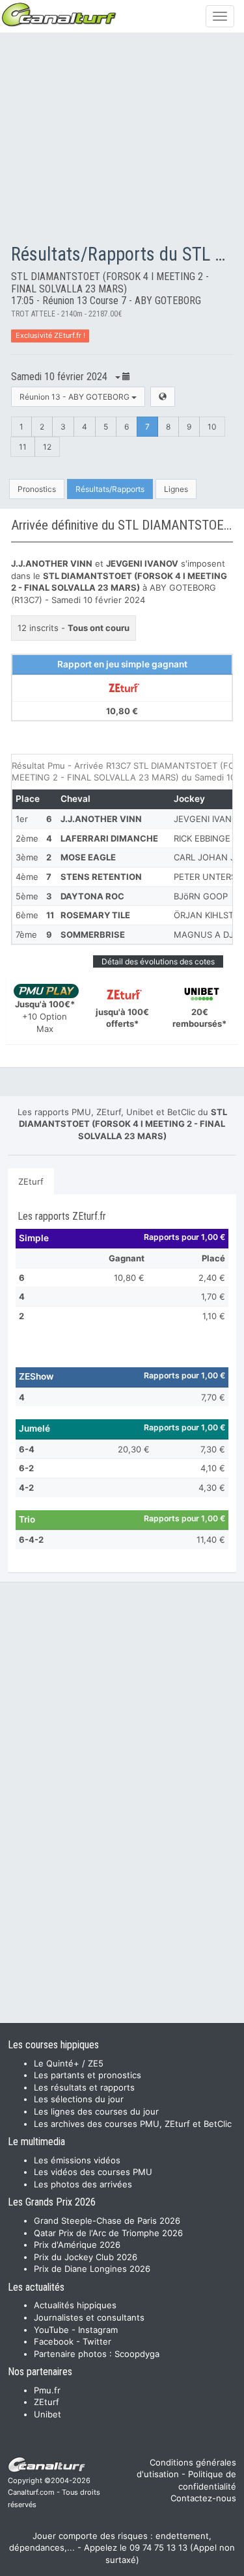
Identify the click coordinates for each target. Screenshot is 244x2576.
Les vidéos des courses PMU (93, 2172)
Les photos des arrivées (83, 2184)
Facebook (54, 2341)
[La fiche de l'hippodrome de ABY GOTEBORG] (163, 397)
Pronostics (37, 489)
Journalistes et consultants (89, 2317)
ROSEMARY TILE (95, 915)
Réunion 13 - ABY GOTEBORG (75, 397)
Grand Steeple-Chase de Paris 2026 (107, 2221)
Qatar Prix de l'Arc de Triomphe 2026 (108, 2233)
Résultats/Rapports (110, 489)
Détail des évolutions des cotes (158, 961)
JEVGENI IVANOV (209, 819)
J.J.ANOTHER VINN (101, 819)
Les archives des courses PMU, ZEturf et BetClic (133, 2124)
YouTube (51, 2330)
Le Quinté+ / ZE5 (69, 2063)
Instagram (98, 2330)
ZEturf (31, 1181)
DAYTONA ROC (92, 896)
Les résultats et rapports (84, 2087)
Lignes (176, 489)
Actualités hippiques (75, 2305)
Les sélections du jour (79, 2099)
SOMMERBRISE (93, 934)
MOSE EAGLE (88, 857)
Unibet (47, 2414)
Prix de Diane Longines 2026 (92, 2269)
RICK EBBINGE (202, 838)
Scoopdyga (137, 2354)
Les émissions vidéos (77, 2160)
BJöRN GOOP (201, 896)
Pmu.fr (47, 2390)
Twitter (97, 2341)
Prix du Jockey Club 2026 (86, 2257)
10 (212, 427)
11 (23, 447)
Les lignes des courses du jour (96, 2111)
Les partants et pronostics (88, 2075)
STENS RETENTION (101, 877)
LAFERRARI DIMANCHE (109, 838)
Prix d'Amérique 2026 (77, 2245)
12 (47, 447)
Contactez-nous (203, 2498)
